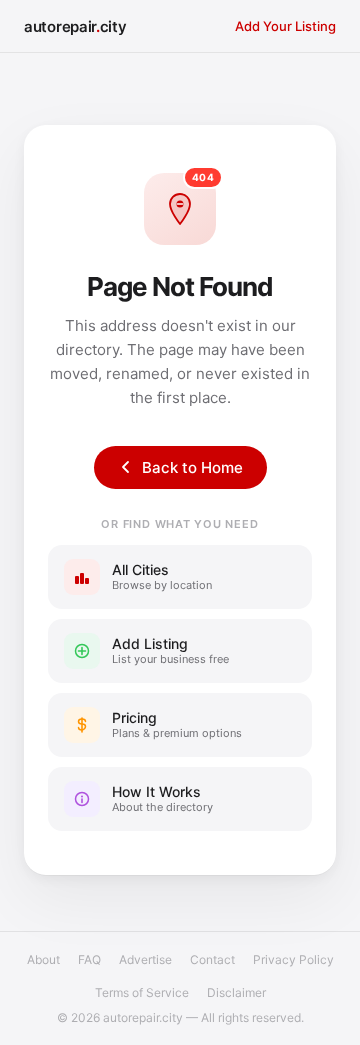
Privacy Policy (293, 959)
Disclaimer (236, 992)
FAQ (89, 959)
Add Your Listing (285, 26)
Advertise (145, 959)
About (43, 959)
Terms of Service (142, 992)
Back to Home (192, 467)
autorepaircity (75, 26)
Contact (212, 959)
